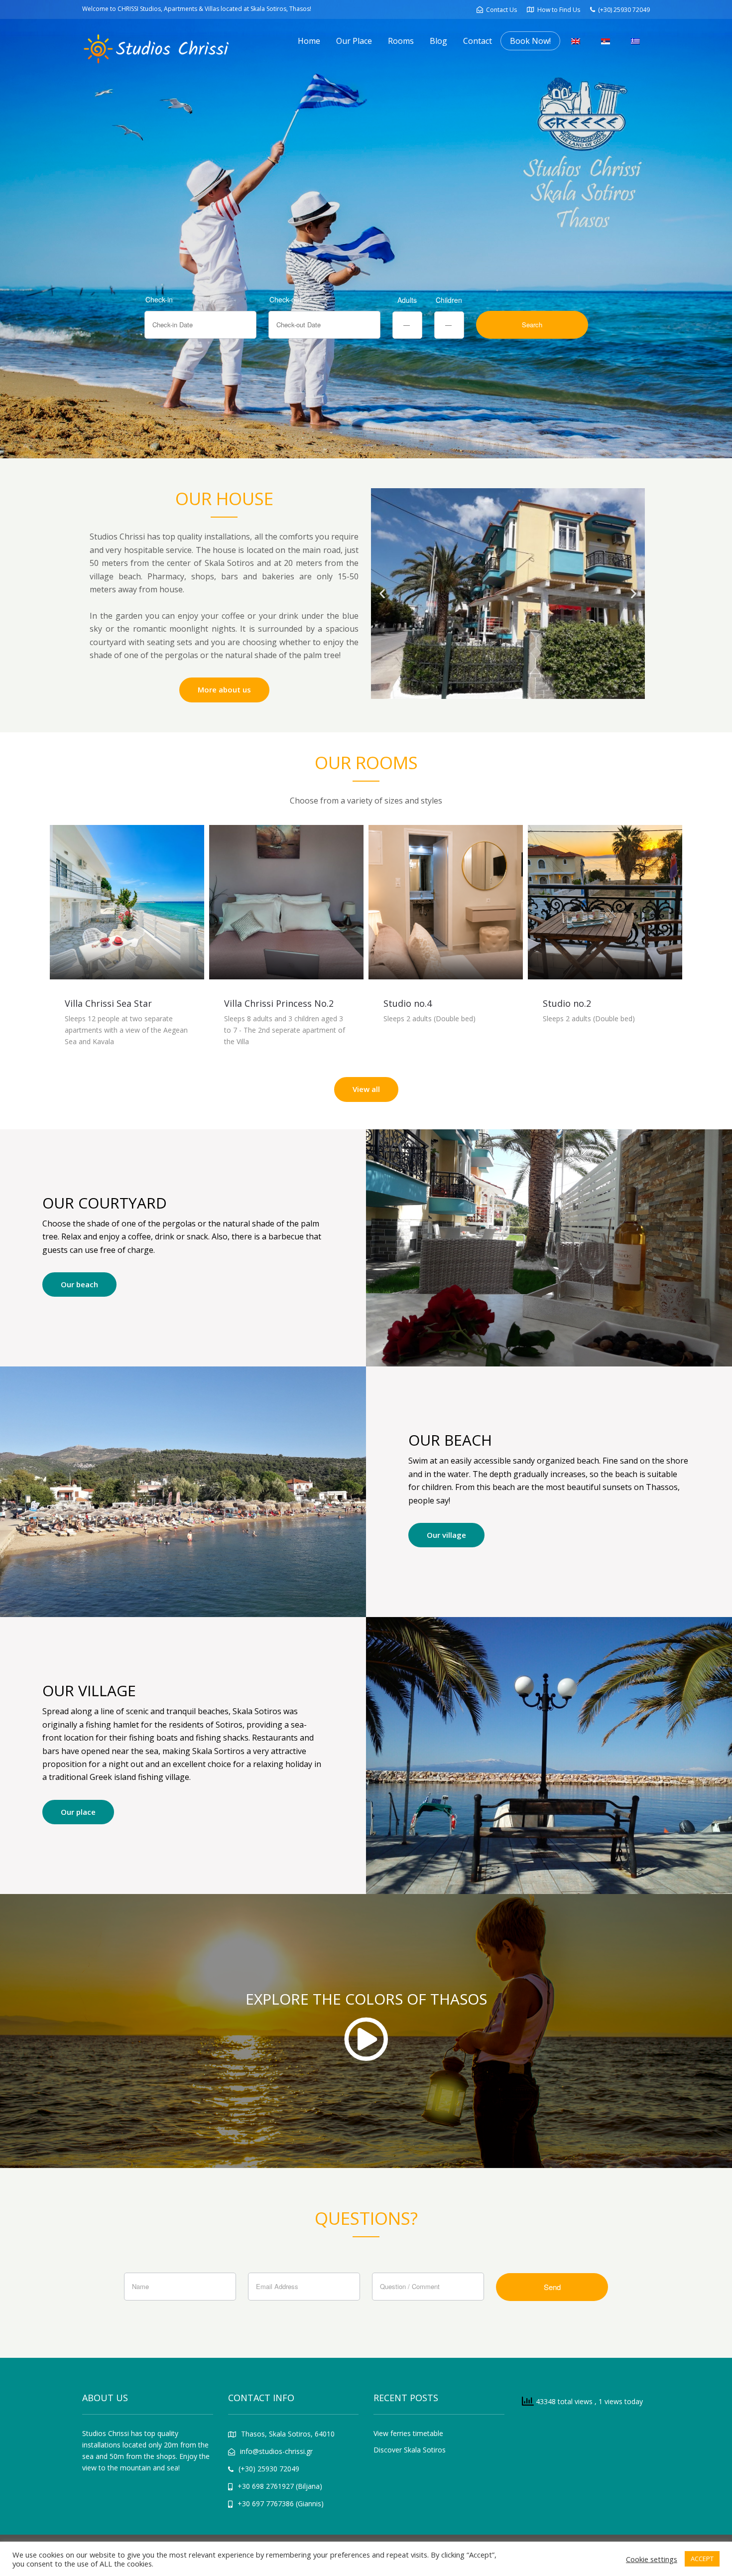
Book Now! (530, 41)
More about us (224, 689)
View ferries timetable (408, 2433)
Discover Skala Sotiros (410, 2450)
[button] (382, 594)
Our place (78, 1812)
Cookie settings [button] (652, 2559)
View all (366, 1089)
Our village (446, 1535)
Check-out (285, 299)
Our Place (354, 41)
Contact (478, 41)
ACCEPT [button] (702, 2559)
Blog (438, 41)
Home (309, 41)
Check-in (159, 299)
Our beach (79, 1284)
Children (449, 300)
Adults (407, 300)
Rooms (401, 41)
